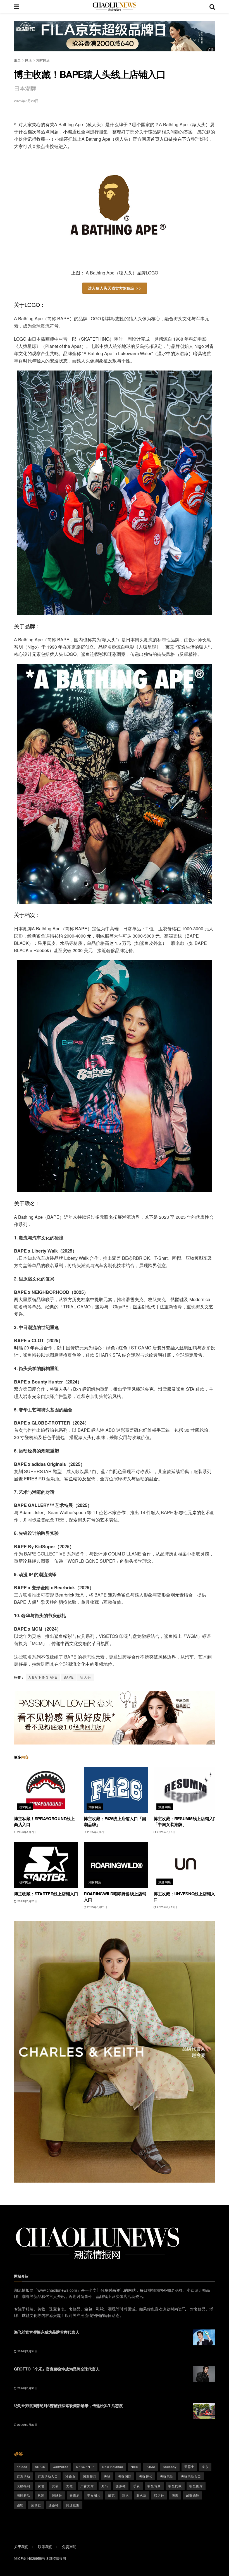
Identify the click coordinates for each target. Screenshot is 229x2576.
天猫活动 (167, 2476)
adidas (22, 2467)
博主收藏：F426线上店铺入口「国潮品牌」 (115, 1821)
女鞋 (70, 2486)
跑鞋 (20, 2505)
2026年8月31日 (27, 2351)
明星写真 (154, 2486)
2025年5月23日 (26, 101)
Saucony (170, 2467)
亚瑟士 (189, 2467)
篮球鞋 (57, 2495)
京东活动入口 (48, 2476)
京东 (205, 2467)
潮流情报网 (58, 2558)
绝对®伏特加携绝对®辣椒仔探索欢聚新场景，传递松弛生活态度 (68, 2405)
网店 (28, 60)
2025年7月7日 (96, 1832)
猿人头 (86, 1677)
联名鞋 (159, 2495)
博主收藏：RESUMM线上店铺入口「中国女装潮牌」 (185, 1821)
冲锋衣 (70, 2476)
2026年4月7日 (26, 1832)
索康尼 (75, 2495)
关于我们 (21, 2547)
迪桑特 (54, 2505)
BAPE (69, 1677)
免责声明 (69, 2547)
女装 (55, 2486)
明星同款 (175, 2486)
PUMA (150, 2467)
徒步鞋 (121, 2486)
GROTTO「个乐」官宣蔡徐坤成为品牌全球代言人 (57, 2369)
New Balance (113, 2467)
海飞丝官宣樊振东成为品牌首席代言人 (46, 2332)
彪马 (105, 2486)
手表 (137, 2486)
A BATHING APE (43, 1677)
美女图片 (94, 2495)
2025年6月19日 (167, 1907)
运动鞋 (36, 2505)
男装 (41, 2495)
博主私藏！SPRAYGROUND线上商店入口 (44, 1821)
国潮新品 (90, 2476)
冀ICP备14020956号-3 (31, 2558)
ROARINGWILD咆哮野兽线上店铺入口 (115, 1897)
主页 (17, 60)
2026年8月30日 (27, 2425)
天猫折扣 (146, 2476)
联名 (126, 2495)
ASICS (40, 2467)
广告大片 (87, 2486)
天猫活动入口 (191, 2476)
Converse (61, 2467)
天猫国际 (125, 2476)
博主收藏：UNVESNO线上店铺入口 (184, 1897)
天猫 (107, 2476)
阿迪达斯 (73, 2505)
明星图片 (196, 2486)
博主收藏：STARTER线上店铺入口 (46, 1894)
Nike (134, 2467)
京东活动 (23, 2476)
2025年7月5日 (166, 1832)
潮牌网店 (43, 60)
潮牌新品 (23, 2495)
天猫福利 (23, 2486)
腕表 (175, 2495)
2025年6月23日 (27, 1901)
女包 (41, 2486)
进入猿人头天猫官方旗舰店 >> (115, 288)
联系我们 (45, 2547)
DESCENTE (85, 2467)
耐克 (111, 2495)
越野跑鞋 (193, 2495)
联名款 (142, 2495)
